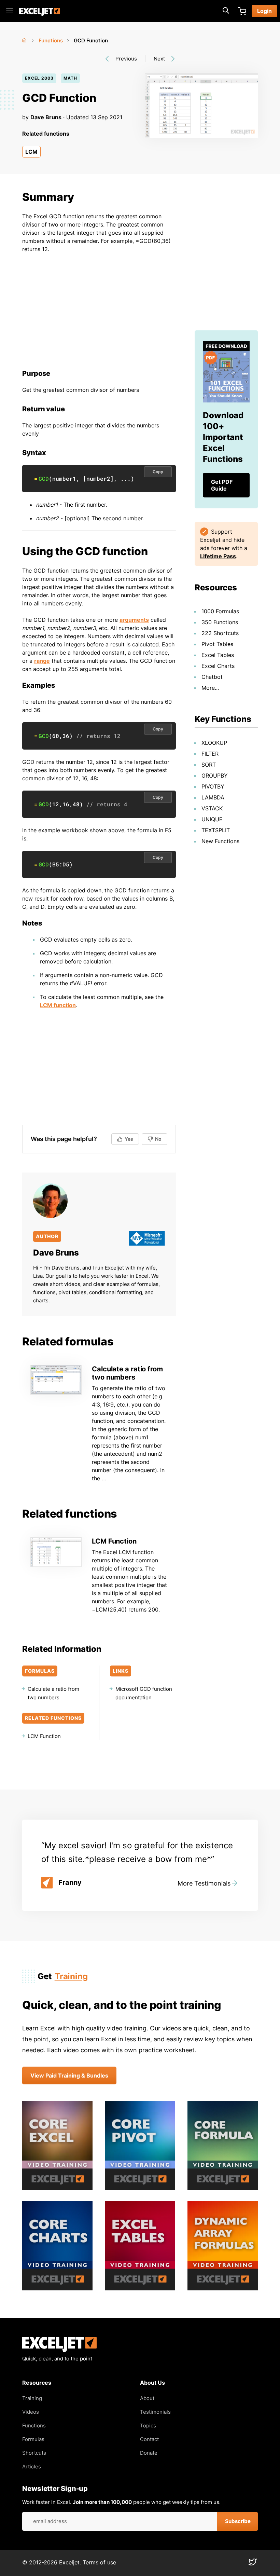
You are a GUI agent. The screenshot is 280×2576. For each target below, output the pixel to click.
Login (264, 11)
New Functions (220, 841)
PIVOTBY (213, 786)
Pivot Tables (217, 644)
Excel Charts (218, 666)
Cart (242, 11)
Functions (51, 40)
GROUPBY (215, 776)
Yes (129, 1139)
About (147, 2398)
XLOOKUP (214, 743)
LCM (31, 152)
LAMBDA (213, 797)
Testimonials (155, 2412)
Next (159, 59)
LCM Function (114, 1541)
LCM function (58, 1005)
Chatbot (212, 677)
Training (71, 1976)
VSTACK (212, 808)
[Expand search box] (226, 11)
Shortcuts (34, 2453)
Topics (148, 2426)
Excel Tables (218, 655)
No (158, 1139)
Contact (149, 2439)
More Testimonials (204, 1883)
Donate (149, 2453)
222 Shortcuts (220, 633)
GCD (44, 478)
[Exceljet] (59, 2350)
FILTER (210, 754)
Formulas (33, 2439)
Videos (31, 2412)
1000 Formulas (220, 611)
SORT (209, 765)
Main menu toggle (10, 11)
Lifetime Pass (218, 556)
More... (210, 688)
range (42, 661)
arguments (134, 620)
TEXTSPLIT (216, 830)
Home (25, 39)
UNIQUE (212, 819)
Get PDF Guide (222, 485)
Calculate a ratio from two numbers (127, 1373)
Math (70, 78)
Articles (32, 2467)
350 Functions (220, 622)
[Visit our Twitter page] (253, 2564)
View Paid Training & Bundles (69, 2075)
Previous (126, 59)
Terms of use (99, 2562)
